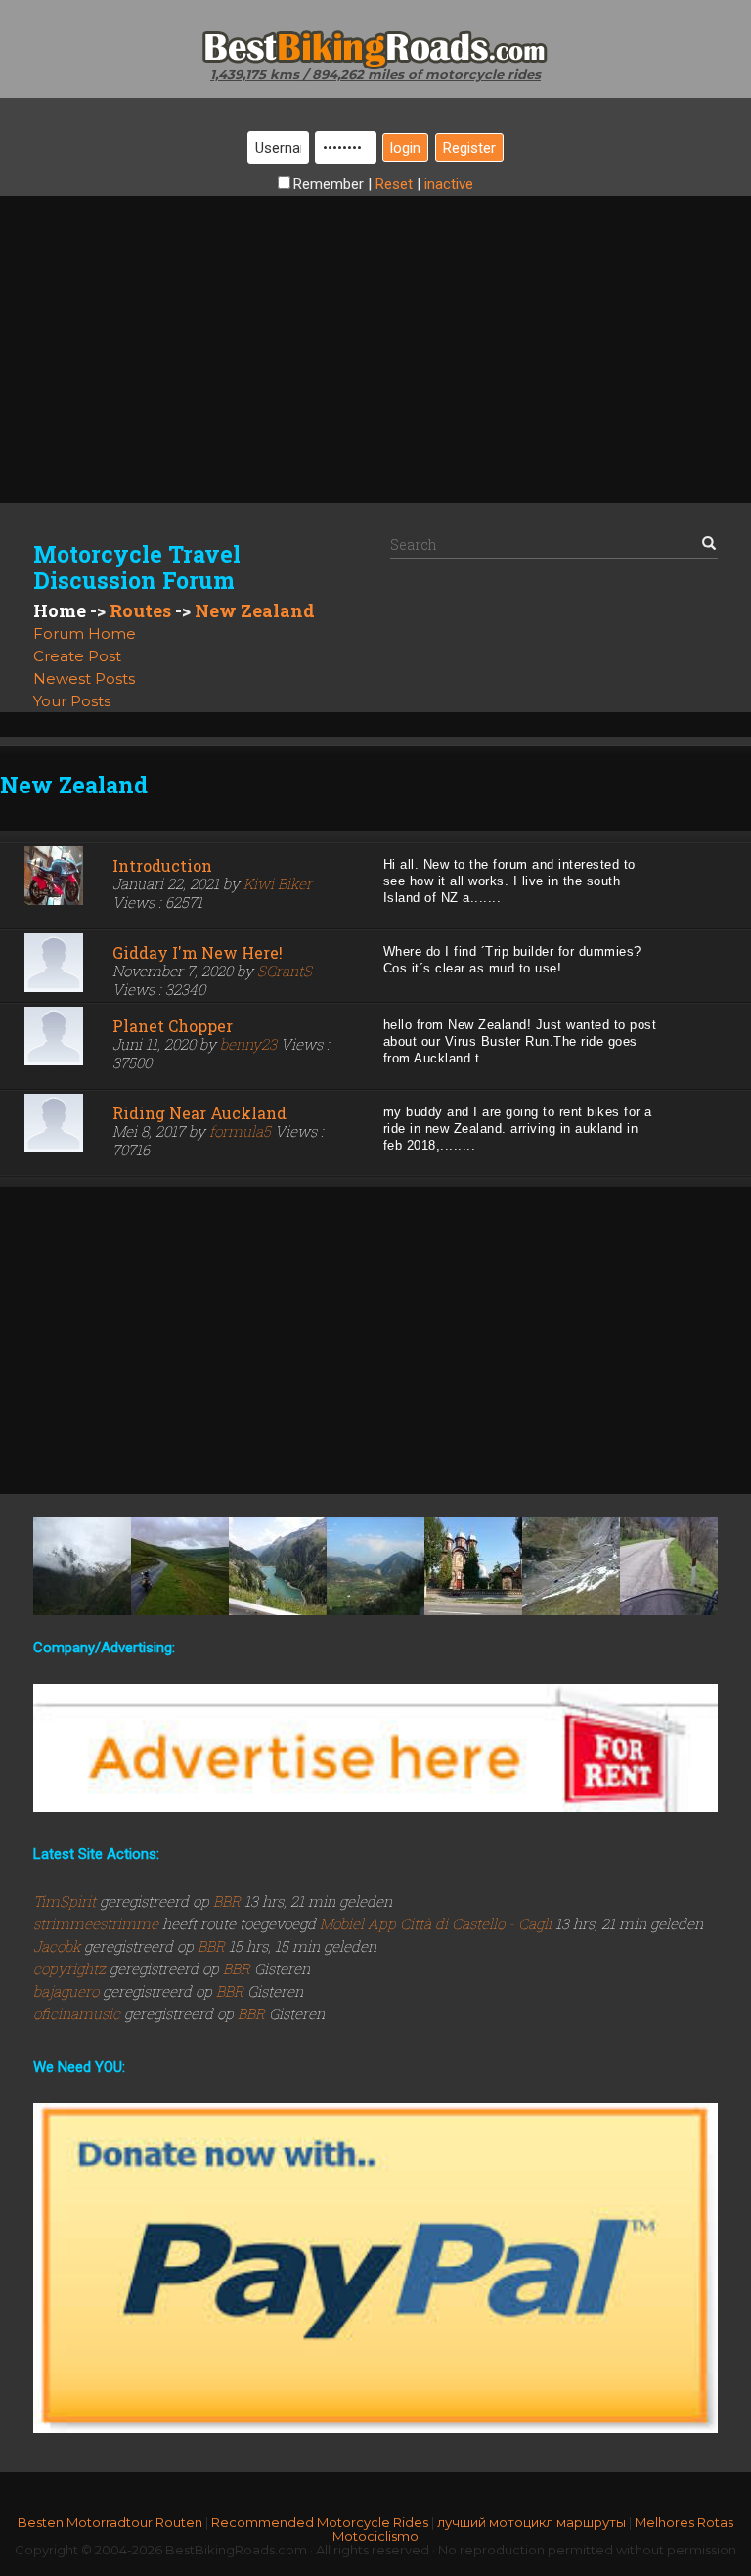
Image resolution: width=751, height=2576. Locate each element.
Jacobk (59, 1946)
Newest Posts (84, 678)
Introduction (162, 865)
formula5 (240, 1131)
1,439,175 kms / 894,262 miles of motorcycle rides (375, 74)
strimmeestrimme (98, 1923)
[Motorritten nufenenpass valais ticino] (82, 1566)
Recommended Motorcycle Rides (320, 2522)
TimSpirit (66, 1901)
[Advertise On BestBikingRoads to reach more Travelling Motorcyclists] (375, 1747)
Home (60, 610)
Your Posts (72, 701)
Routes (140, 610)
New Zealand (255, 610)
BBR (227, 1901)
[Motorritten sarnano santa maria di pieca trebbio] (669, 1566)
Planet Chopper (173, 1026)
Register (469, 148)
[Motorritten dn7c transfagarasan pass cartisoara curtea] (473, 1566)
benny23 (248, 1044)
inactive (449, 184)
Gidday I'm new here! (198, 952)
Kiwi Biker (278, 883)
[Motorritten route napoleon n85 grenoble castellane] (375, 1566)
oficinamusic (79, 2013)
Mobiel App (358, 1923)
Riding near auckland (199, 1113)
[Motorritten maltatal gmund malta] (278, 1566)
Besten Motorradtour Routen (110, 2522)
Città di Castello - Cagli (476, 1923)
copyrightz (71, 1968)
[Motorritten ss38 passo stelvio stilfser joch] (571, 1566)
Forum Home (85, 633)
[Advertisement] (375, 333)
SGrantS (285, 971)
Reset (394, 184)
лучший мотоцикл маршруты (531, 2522)
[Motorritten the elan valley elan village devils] (180, 1566)
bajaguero (68, 1991)
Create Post (77, 656)
